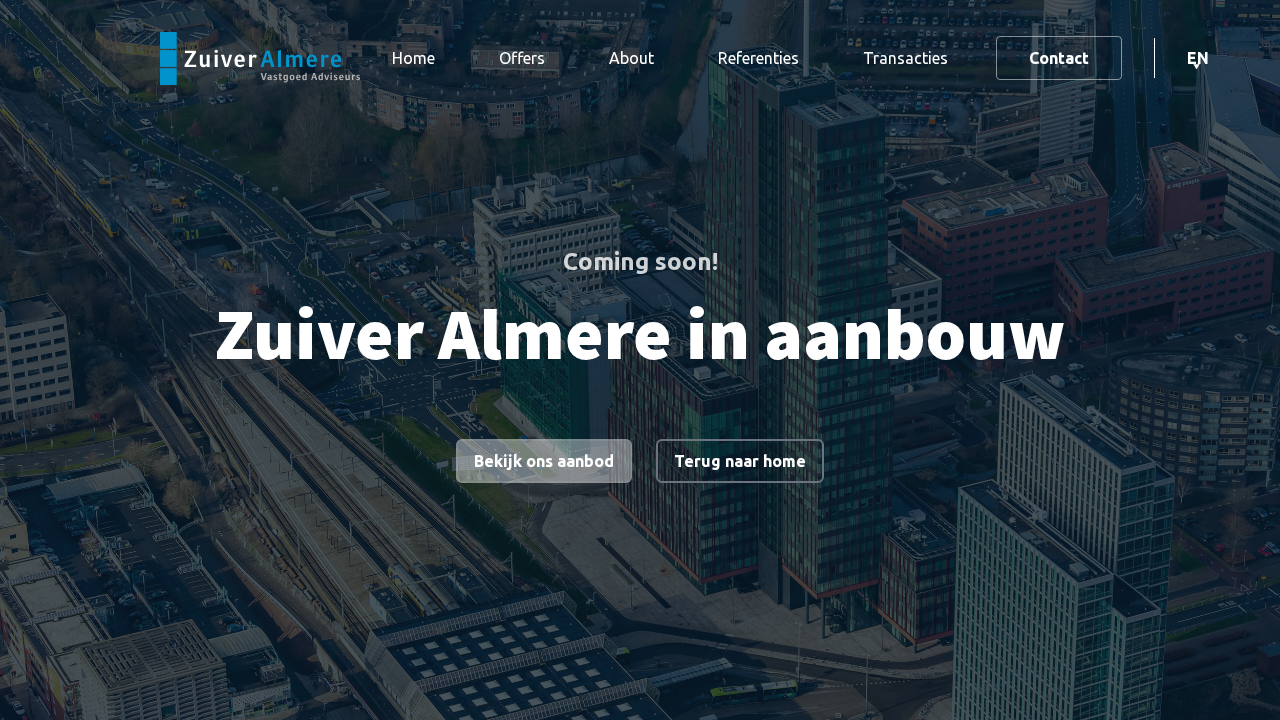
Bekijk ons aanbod (544, 461)
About (631, 58)
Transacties (905, 58)
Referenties (758, 58)
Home (413, 58)
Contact (1059, 58)
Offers (522, 58)
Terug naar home (740, 461)
